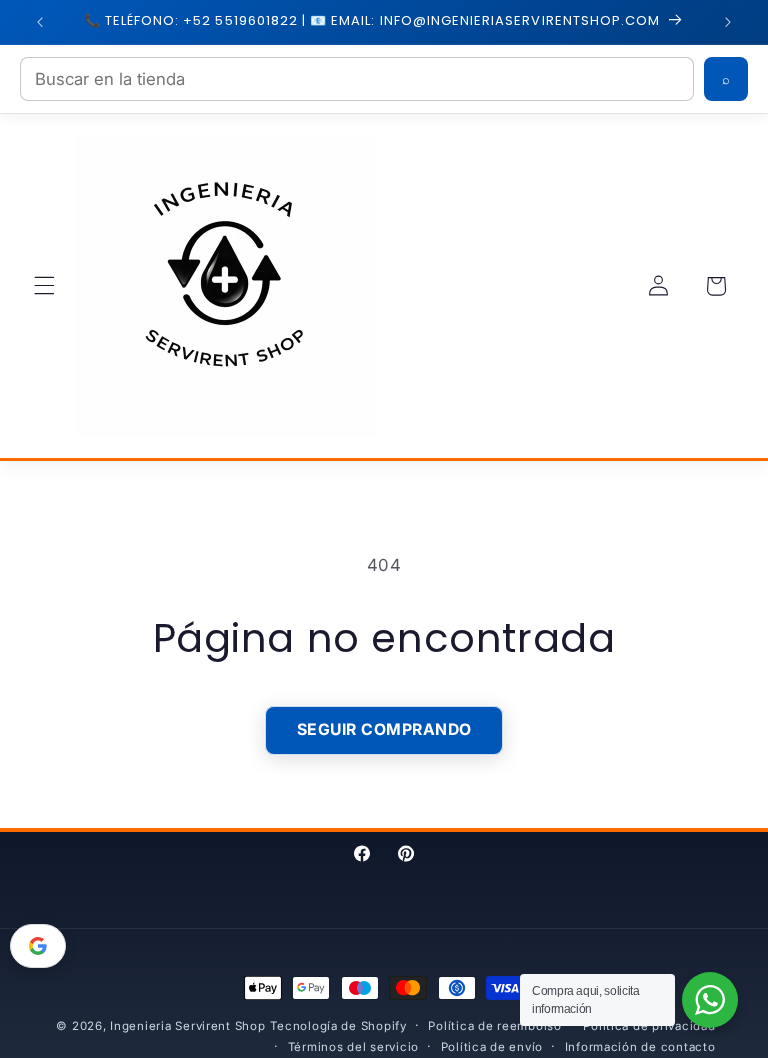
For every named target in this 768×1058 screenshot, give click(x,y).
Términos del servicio (353, 1047)
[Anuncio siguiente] (728, 22)
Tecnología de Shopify (338, 1026)
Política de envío (492, 1047)
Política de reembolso (494, 1026)
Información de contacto (640, 1047)
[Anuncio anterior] (40, 22)
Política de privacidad (649, 1026)
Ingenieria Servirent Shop (187, 1026)
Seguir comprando (384, 729)
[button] (44, 286)
